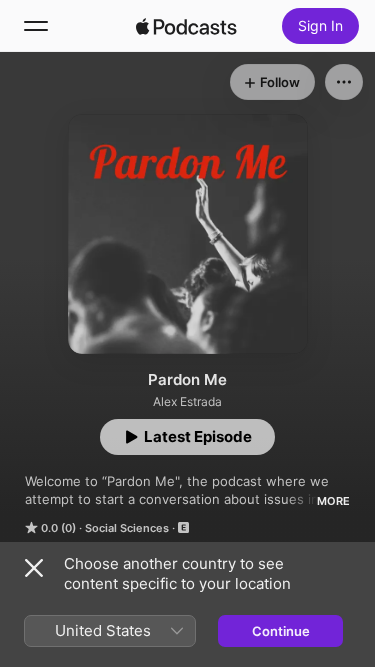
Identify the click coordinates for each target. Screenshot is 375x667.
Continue (281, 631)
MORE (333, 501)
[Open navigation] (36, 26)
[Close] (34, 568)
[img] (187, 26)
